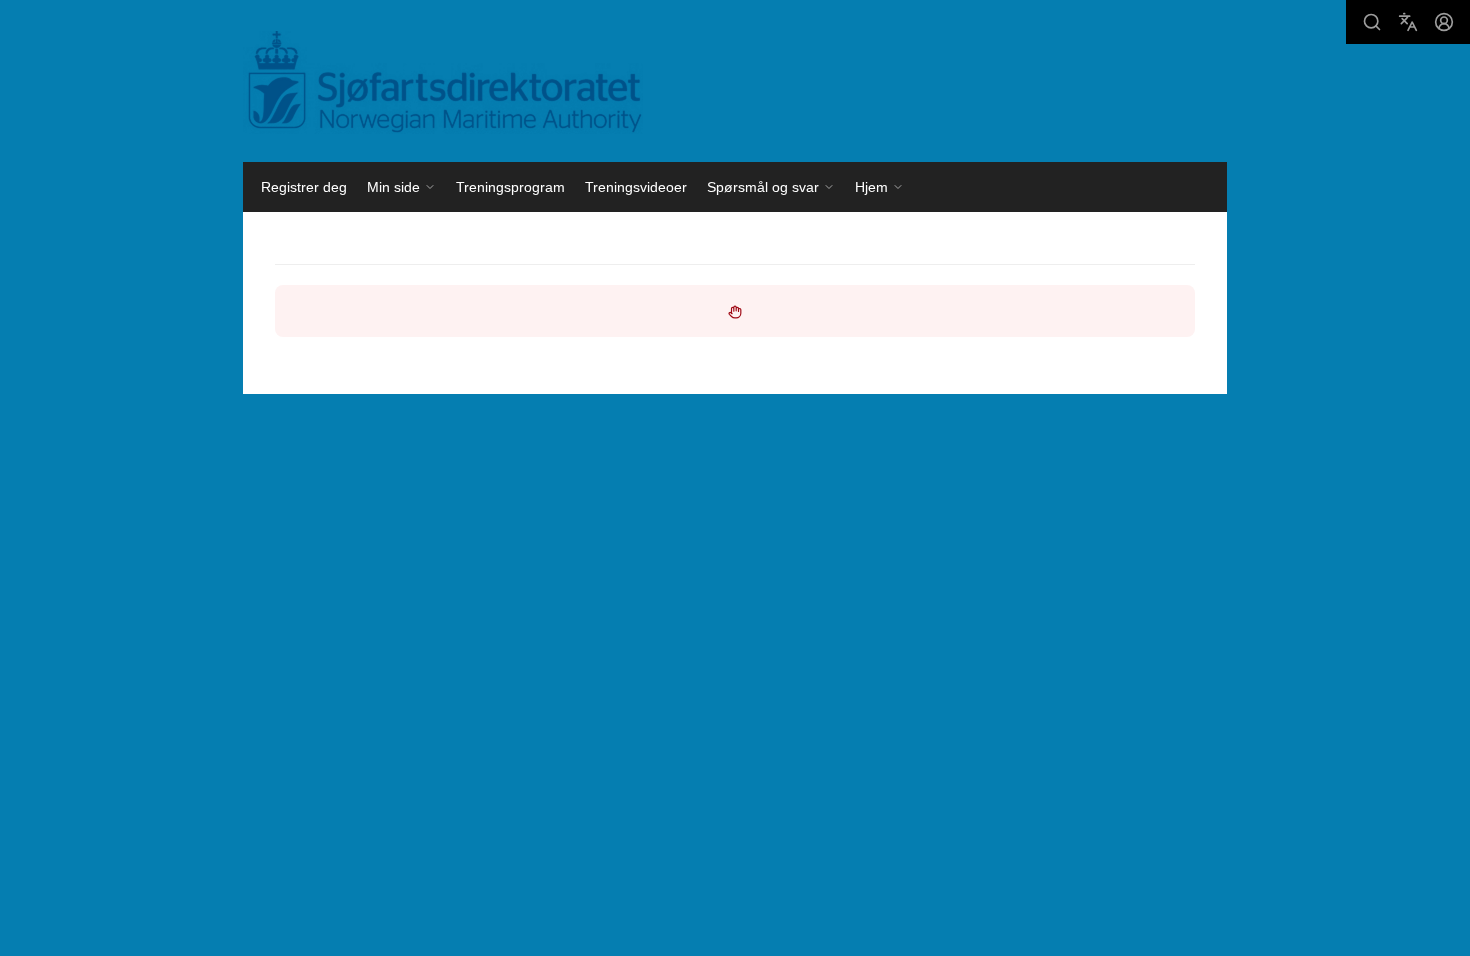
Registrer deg (304, 187)
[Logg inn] (1444, 22)
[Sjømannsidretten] (443, 82)
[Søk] (1372, 22)
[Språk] (1408, 22)
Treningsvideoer (636, 187)
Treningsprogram (510, 187)
